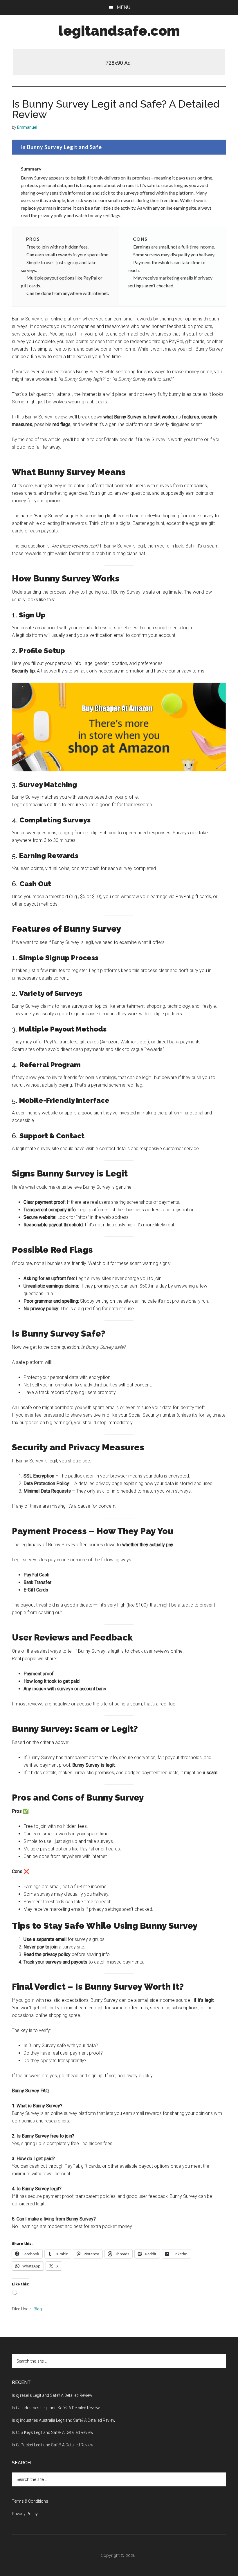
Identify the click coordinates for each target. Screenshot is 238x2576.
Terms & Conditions (30, 2501)
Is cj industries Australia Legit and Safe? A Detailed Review (64, 2420)
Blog (38, 2309)
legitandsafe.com (119, 31)
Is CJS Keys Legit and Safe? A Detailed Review (53, 2432)
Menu (123, 7)
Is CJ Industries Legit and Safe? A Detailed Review (56, 2408)
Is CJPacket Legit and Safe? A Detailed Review (53, 2445)
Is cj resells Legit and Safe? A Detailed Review (52, 2395)
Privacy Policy (25, 2514)
